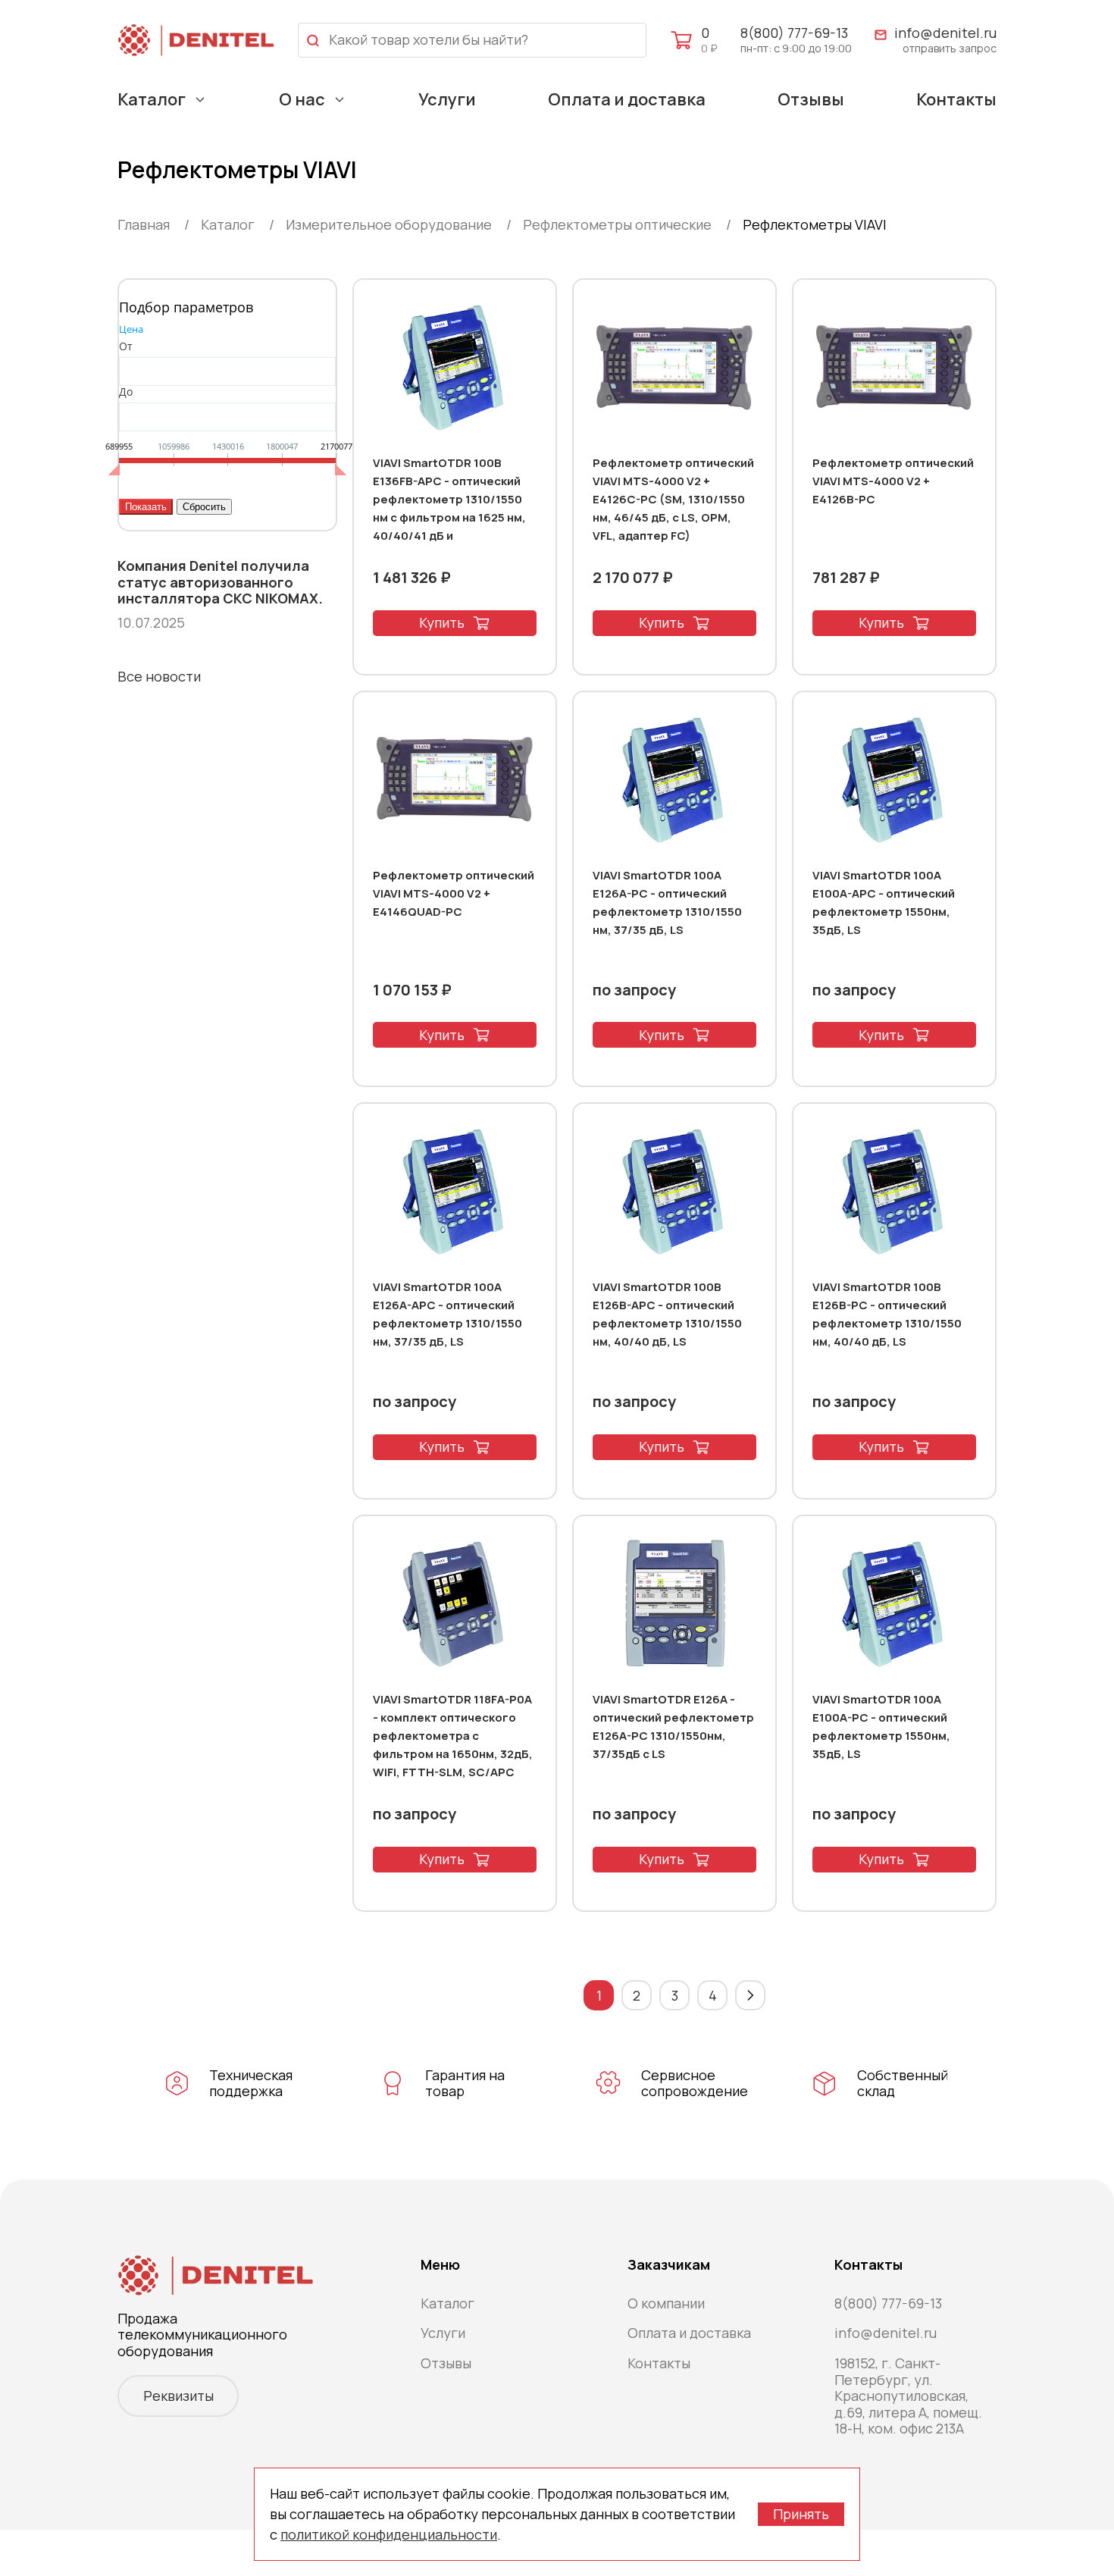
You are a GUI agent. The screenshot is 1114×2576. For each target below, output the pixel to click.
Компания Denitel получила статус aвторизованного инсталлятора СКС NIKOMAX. (220, 583)
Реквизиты (178, 2396)
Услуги (447, 99)
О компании (666, 2303)
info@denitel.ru (945, 33)
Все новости (159, 676)
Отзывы (811, 99)
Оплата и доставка (627, 99)
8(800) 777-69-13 (794, 33)
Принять (801, 2514)
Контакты (956, 99)
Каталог (152, 99)
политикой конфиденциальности (389, 2534)
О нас (302, 99)
